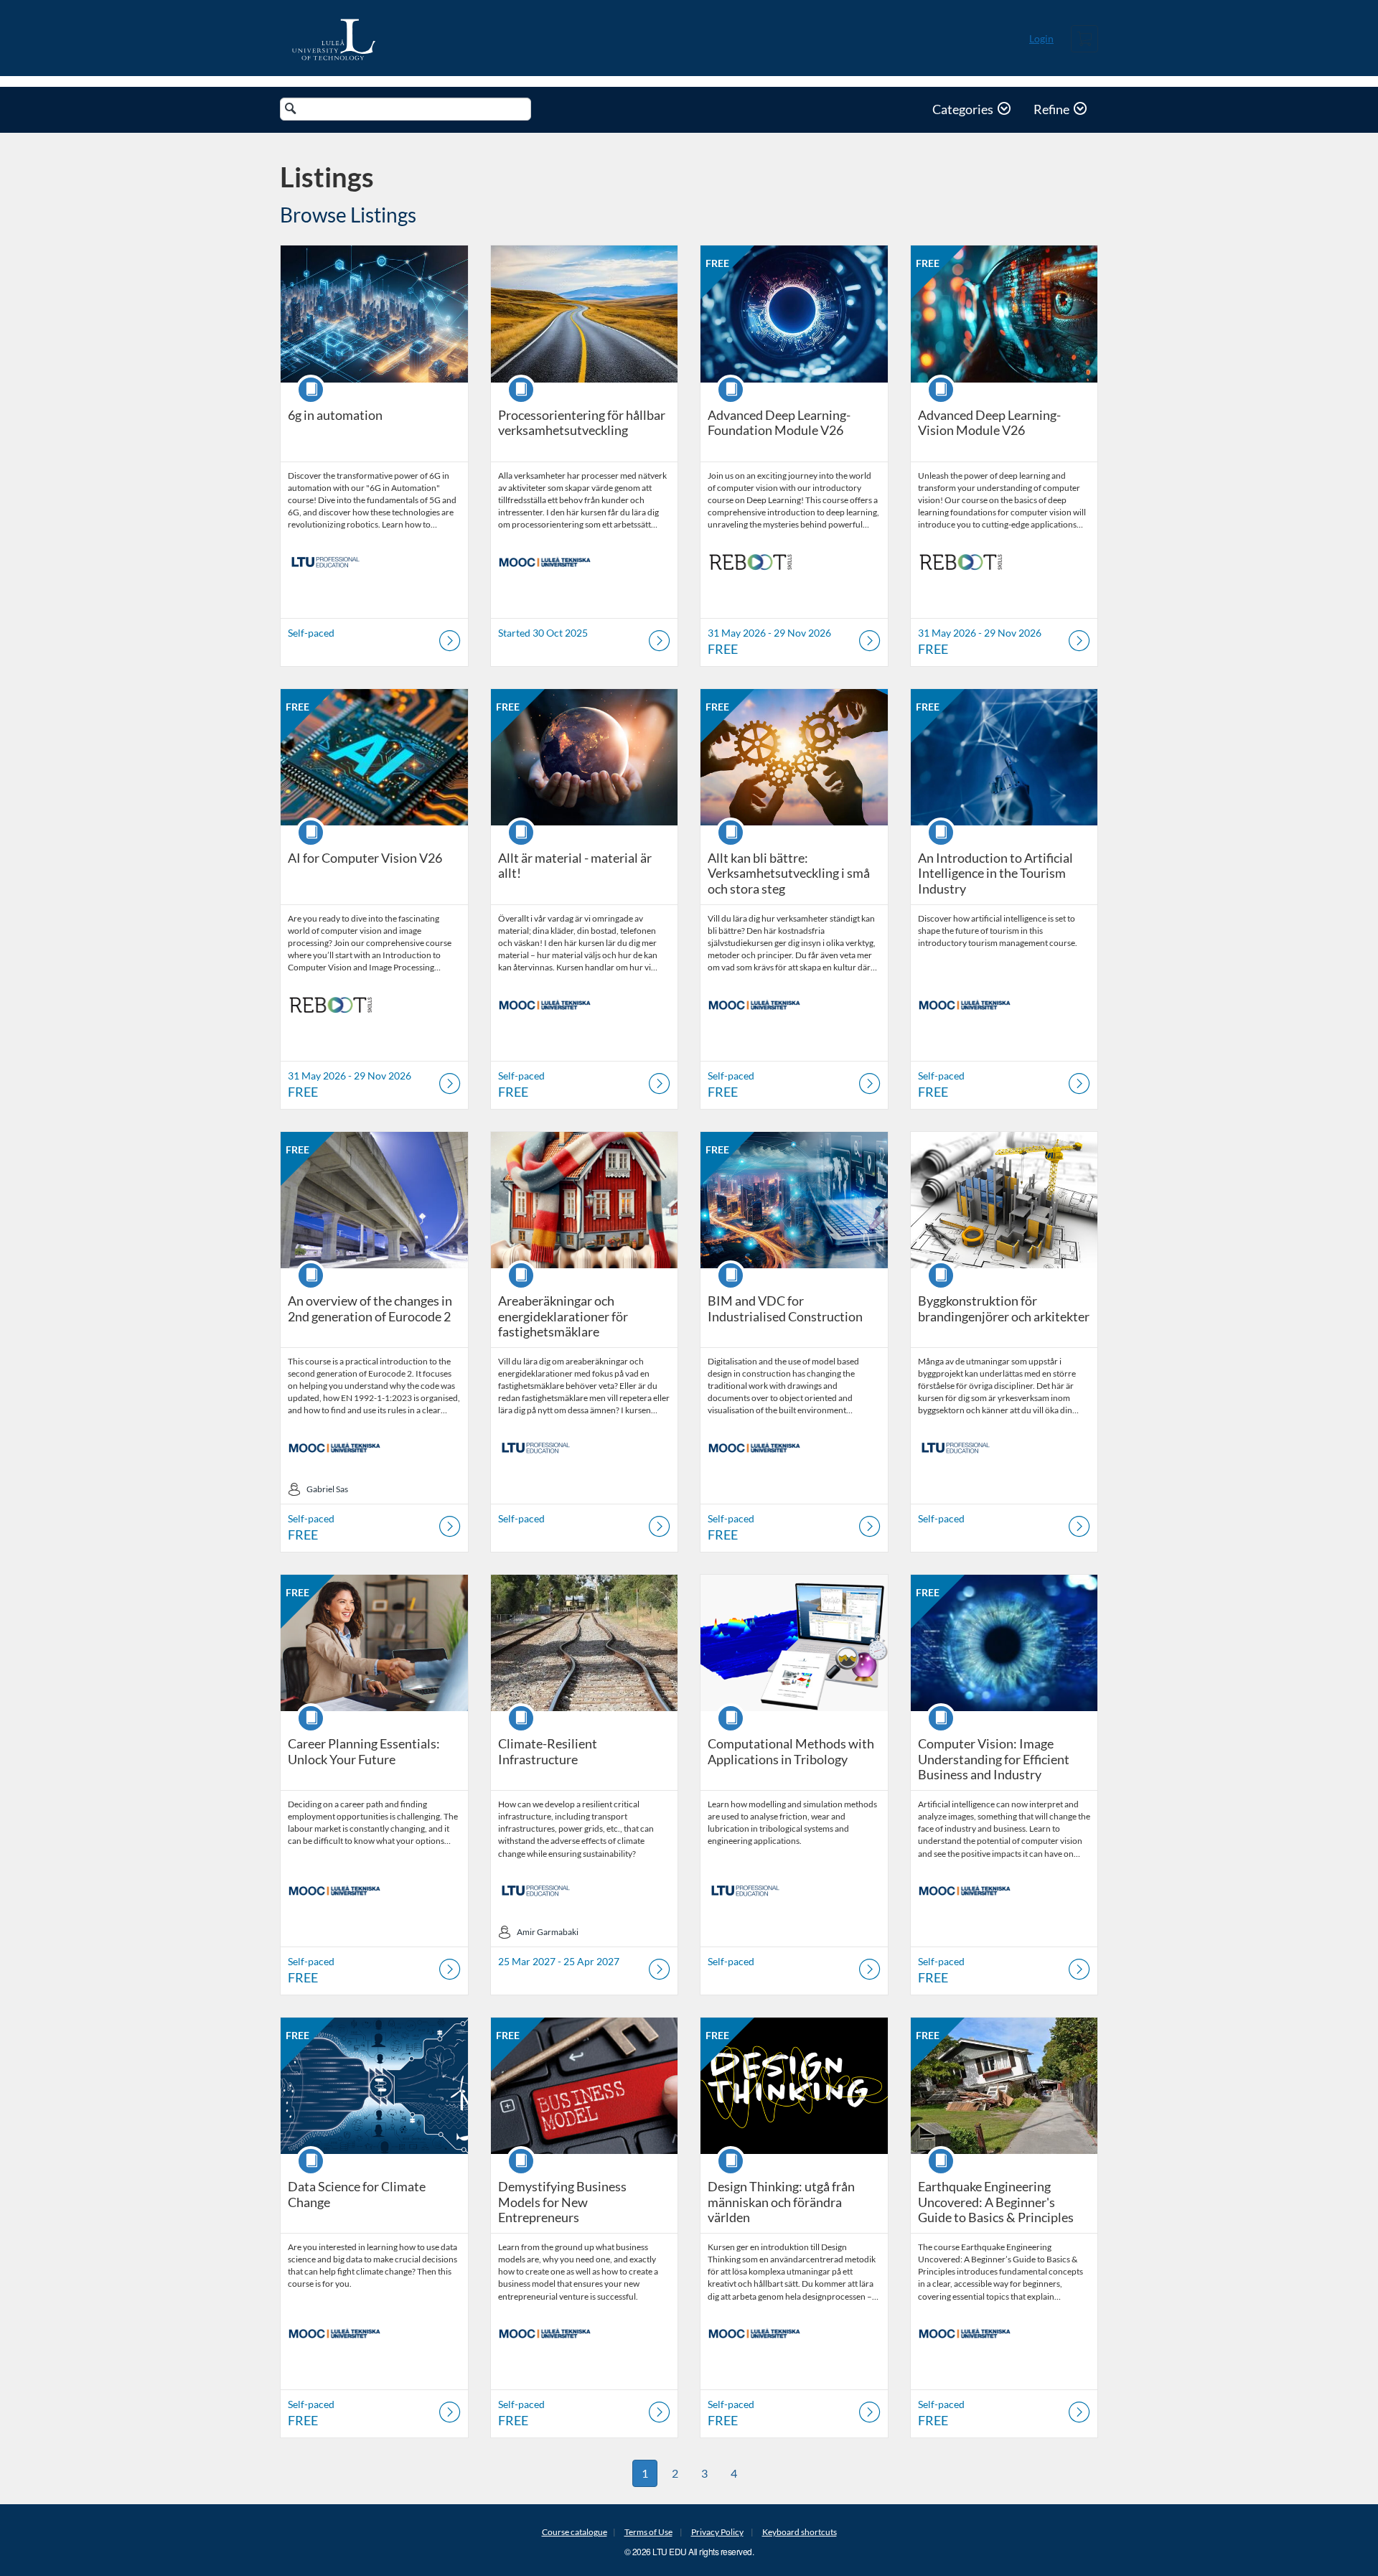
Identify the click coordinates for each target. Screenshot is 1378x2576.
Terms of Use (648, 2532)
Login (1041, 38)
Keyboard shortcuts (800, 2532)
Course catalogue (575, 2532)
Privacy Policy (717, 2532)
